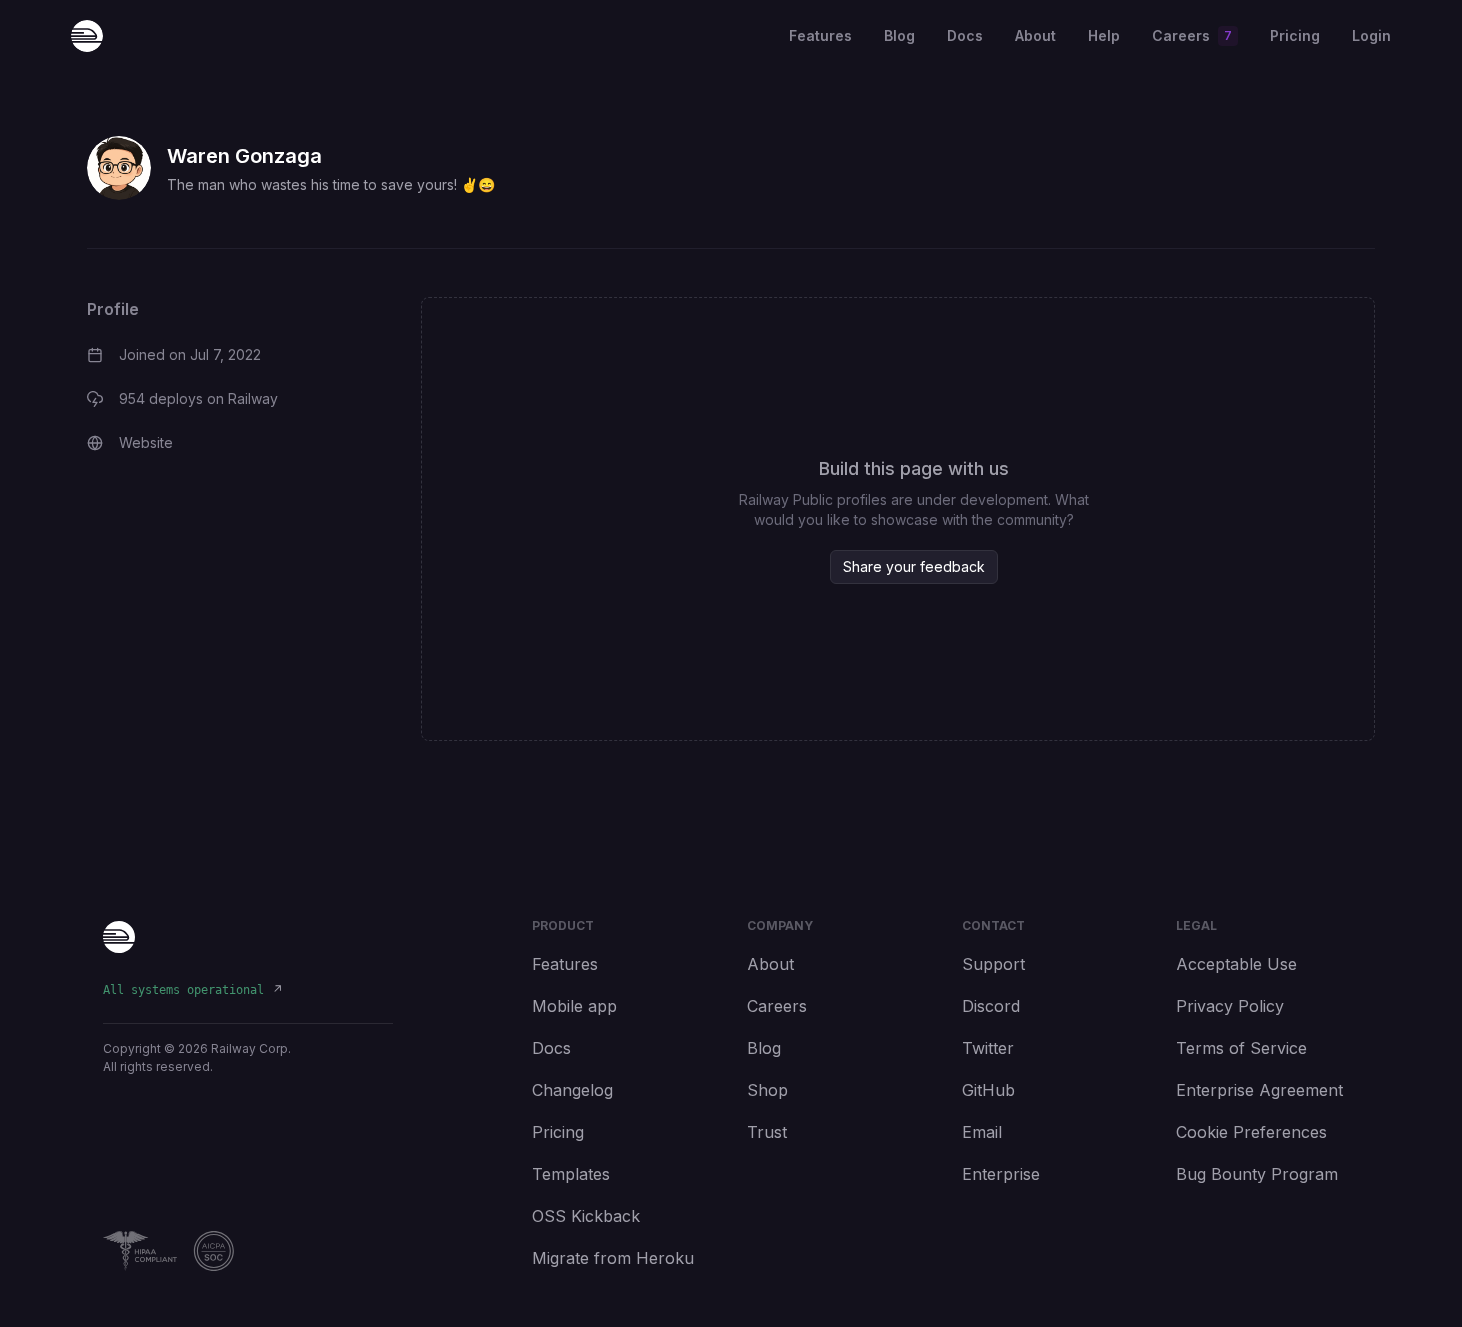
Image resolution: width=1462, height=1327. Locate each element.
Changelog (572, 1090)
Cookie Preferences (1251, 1132)
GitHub (988, 1090)
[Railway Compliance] (248, 1251)
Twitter (988, 1048)
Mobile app (574, 1006)
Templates (571, 1174)
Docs (965, 35)
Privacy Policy (1230, 1006)
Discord (991, 1006)
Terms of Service (1241, 1048)
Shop (767, 1090)
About (1035, 35)
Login (1371, 35)
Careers (777, 1006)
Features (820, 35)
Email (982, 1132)
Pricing (1295, 35)
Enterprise (1001, 1174)
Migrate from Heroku (613, 1258)
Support (993, 964)
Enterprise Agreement (1259, 1090)
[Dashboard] (87, 36)
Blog (899, 35)
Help (1104, 35)
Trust (767, 1132)
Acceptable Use (1236, 964)
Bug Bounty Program (1257, 1174)
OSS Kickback (586, 1216)
